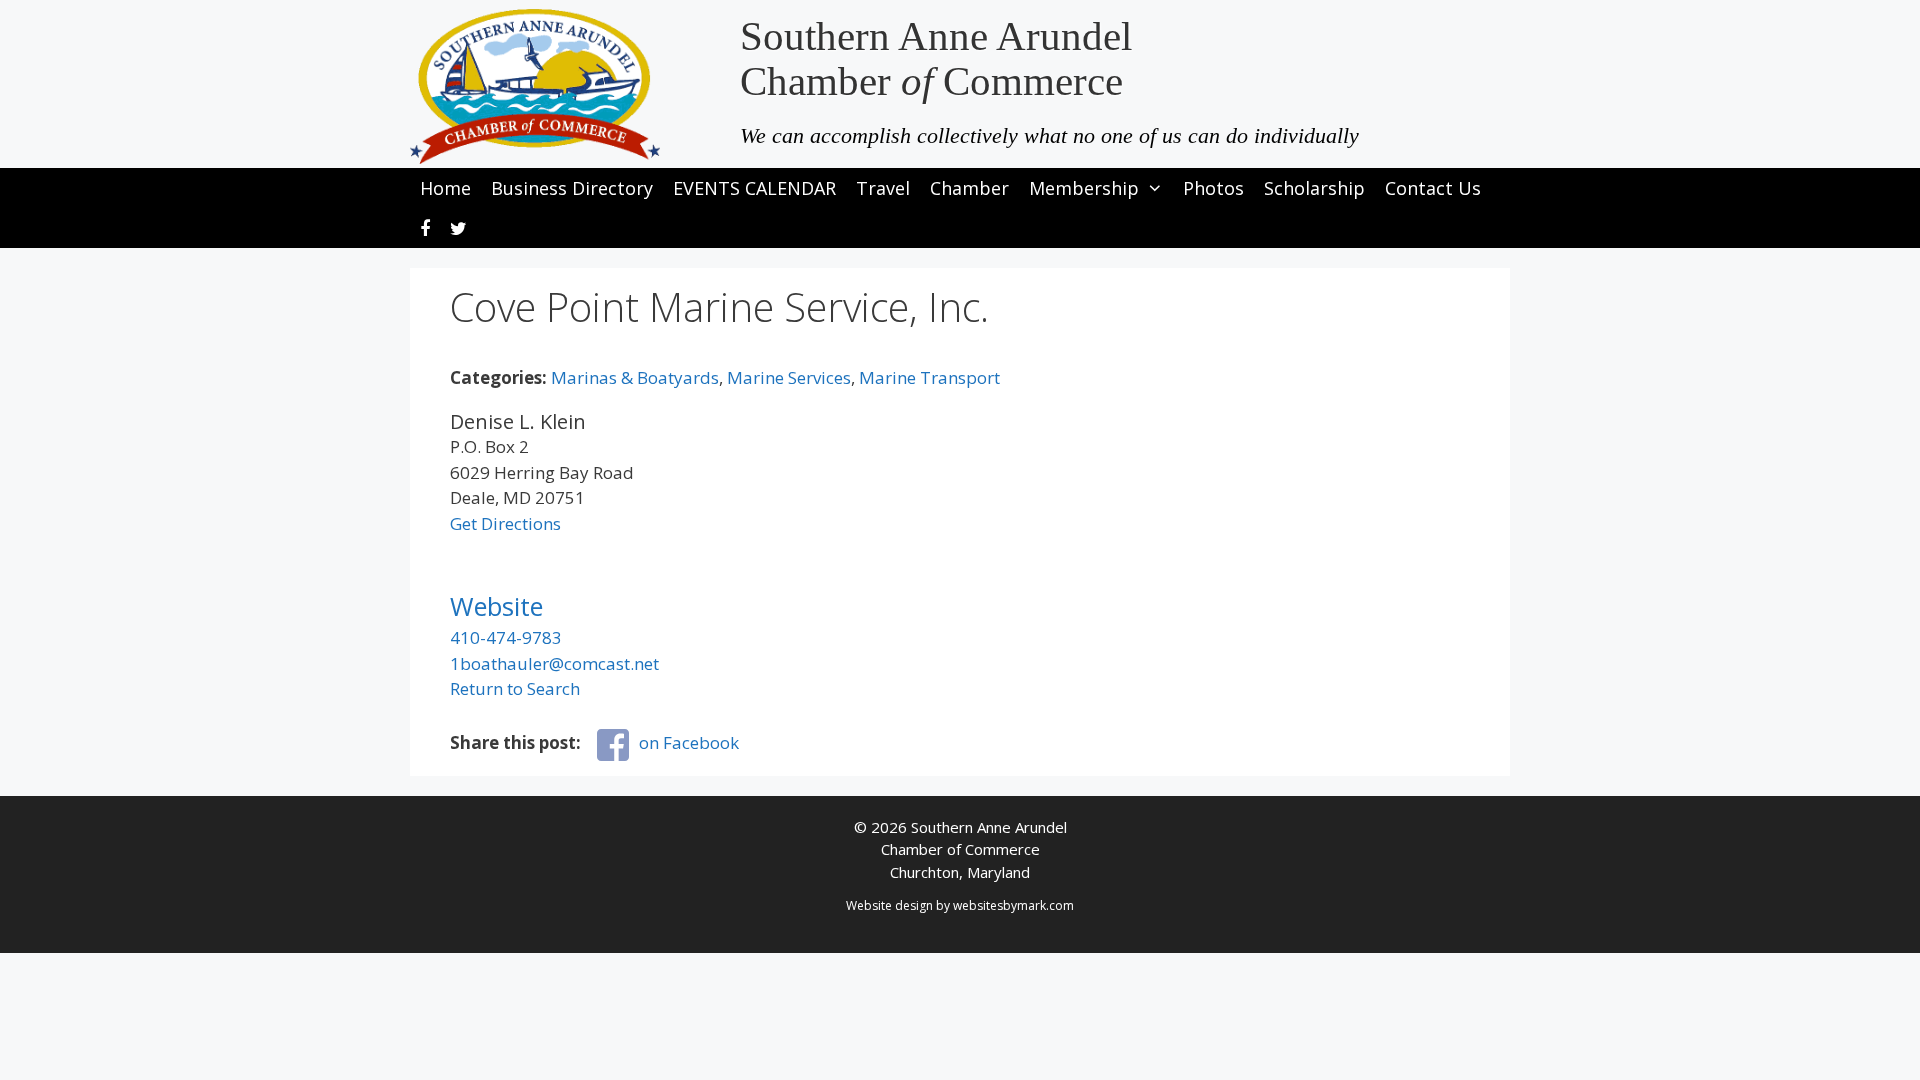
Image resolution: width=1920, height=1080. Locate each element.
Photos (1213, 188)
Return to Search (515, 688)
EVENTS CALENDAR (754, 188)
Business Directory (572, 188)
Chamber (969, 188)
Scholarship (1314, 188)
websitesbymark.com (1013, 905)
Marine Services (789, 377)
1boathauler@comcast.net (554, 663)
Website (496, 606)
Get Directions (505, 523)
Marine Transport (929, 377)
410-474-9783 (506, 637)
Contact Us (1433, 188)
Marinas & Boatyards (635, 377)
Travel (883, 188)
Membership (1084, 188)
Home (445, 188)
